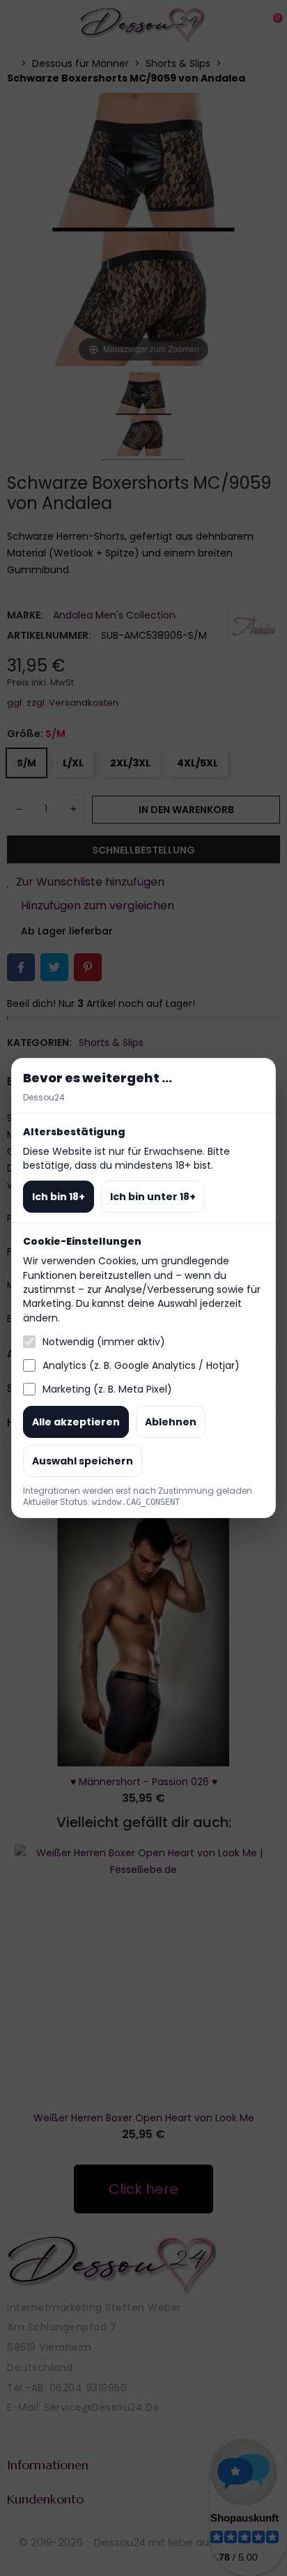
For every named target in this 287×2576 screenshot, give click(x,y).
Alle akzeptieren (76, 1422)
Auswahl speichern (83, 1461)
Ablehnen (171, 1422)
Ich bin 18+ (59, 1197)
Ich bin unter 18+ (153, 1197)
